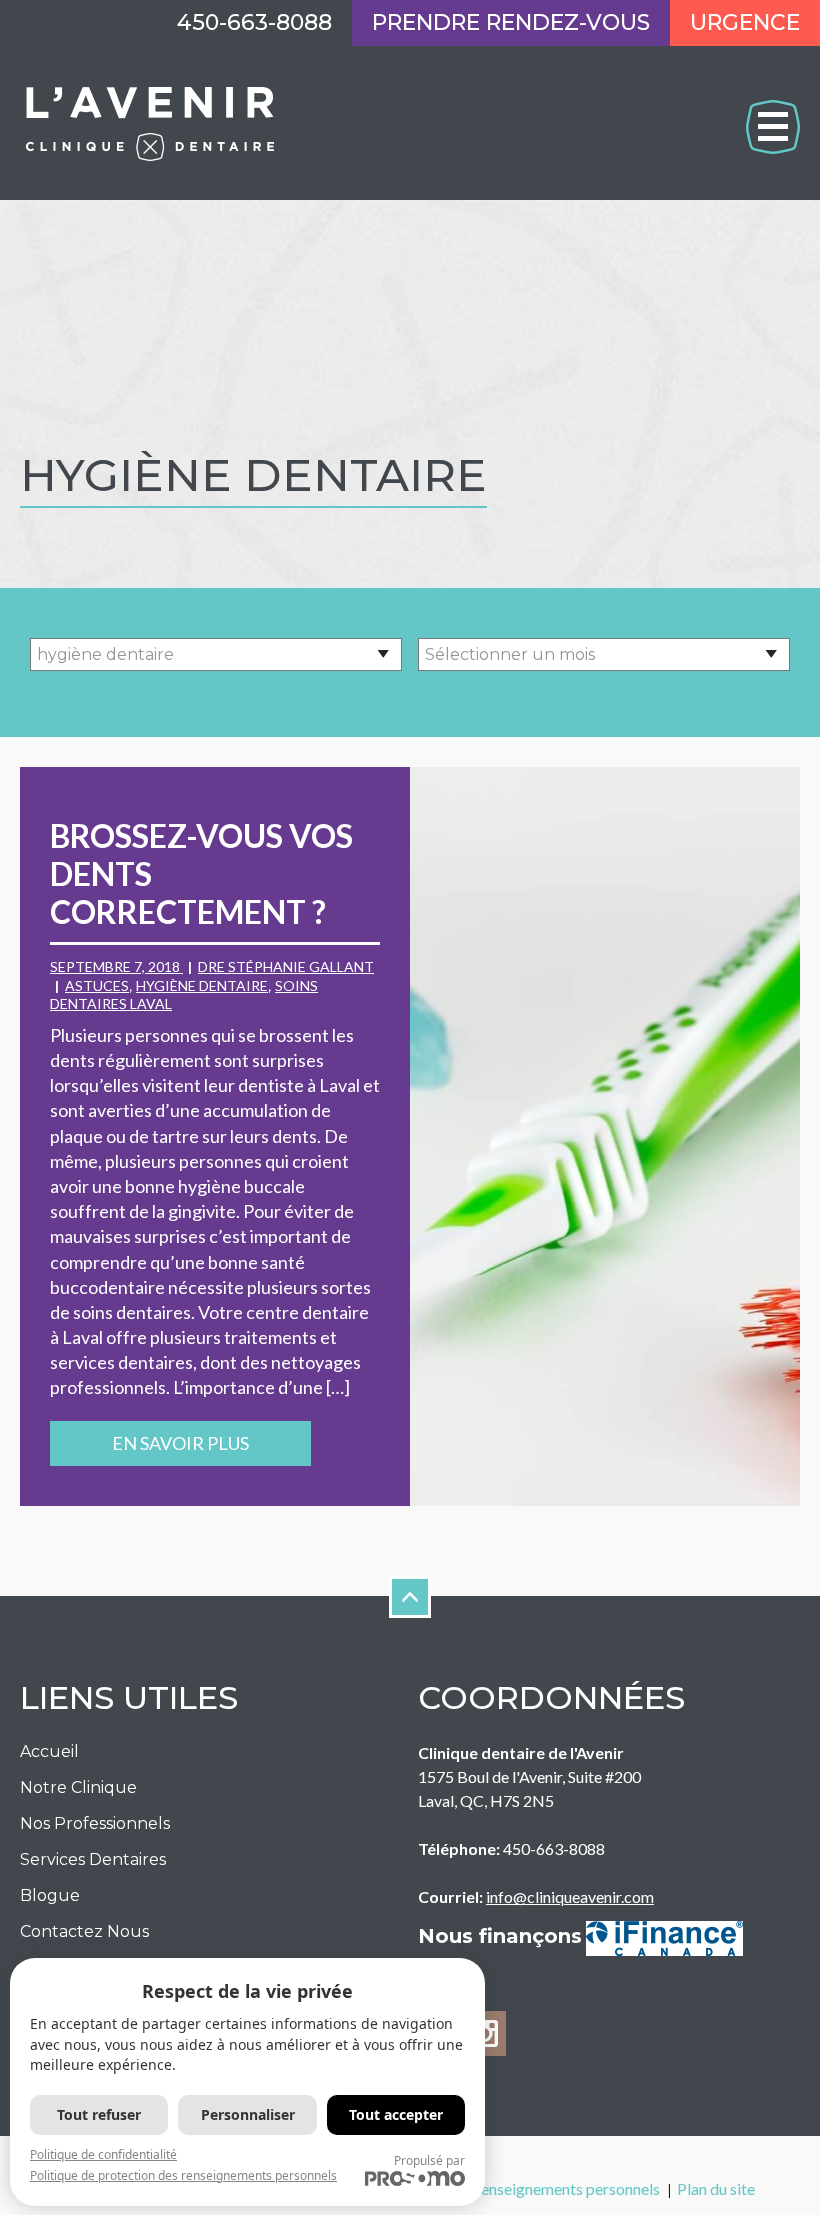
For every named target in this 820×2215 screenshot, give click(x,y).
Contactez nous (84, 1931)
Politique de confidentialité (103, 2154)
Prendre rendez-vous (511, 22)
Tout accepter (396, 2114)
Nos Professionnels (95, 1823)
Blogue (50, 1895)
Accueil (49, 1751)
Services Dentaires (93, 1859)
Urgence (745, 22)
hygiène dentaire (202, 985)
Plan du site (716, 2188)
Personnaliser (248, 2114)
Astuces (97, 985)
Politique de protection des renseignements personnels (183, 2175)
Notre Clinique (78, 1787)
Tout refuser (99, 2114)
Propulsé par (429, 2160)
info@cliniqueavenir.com (570, 1896)
